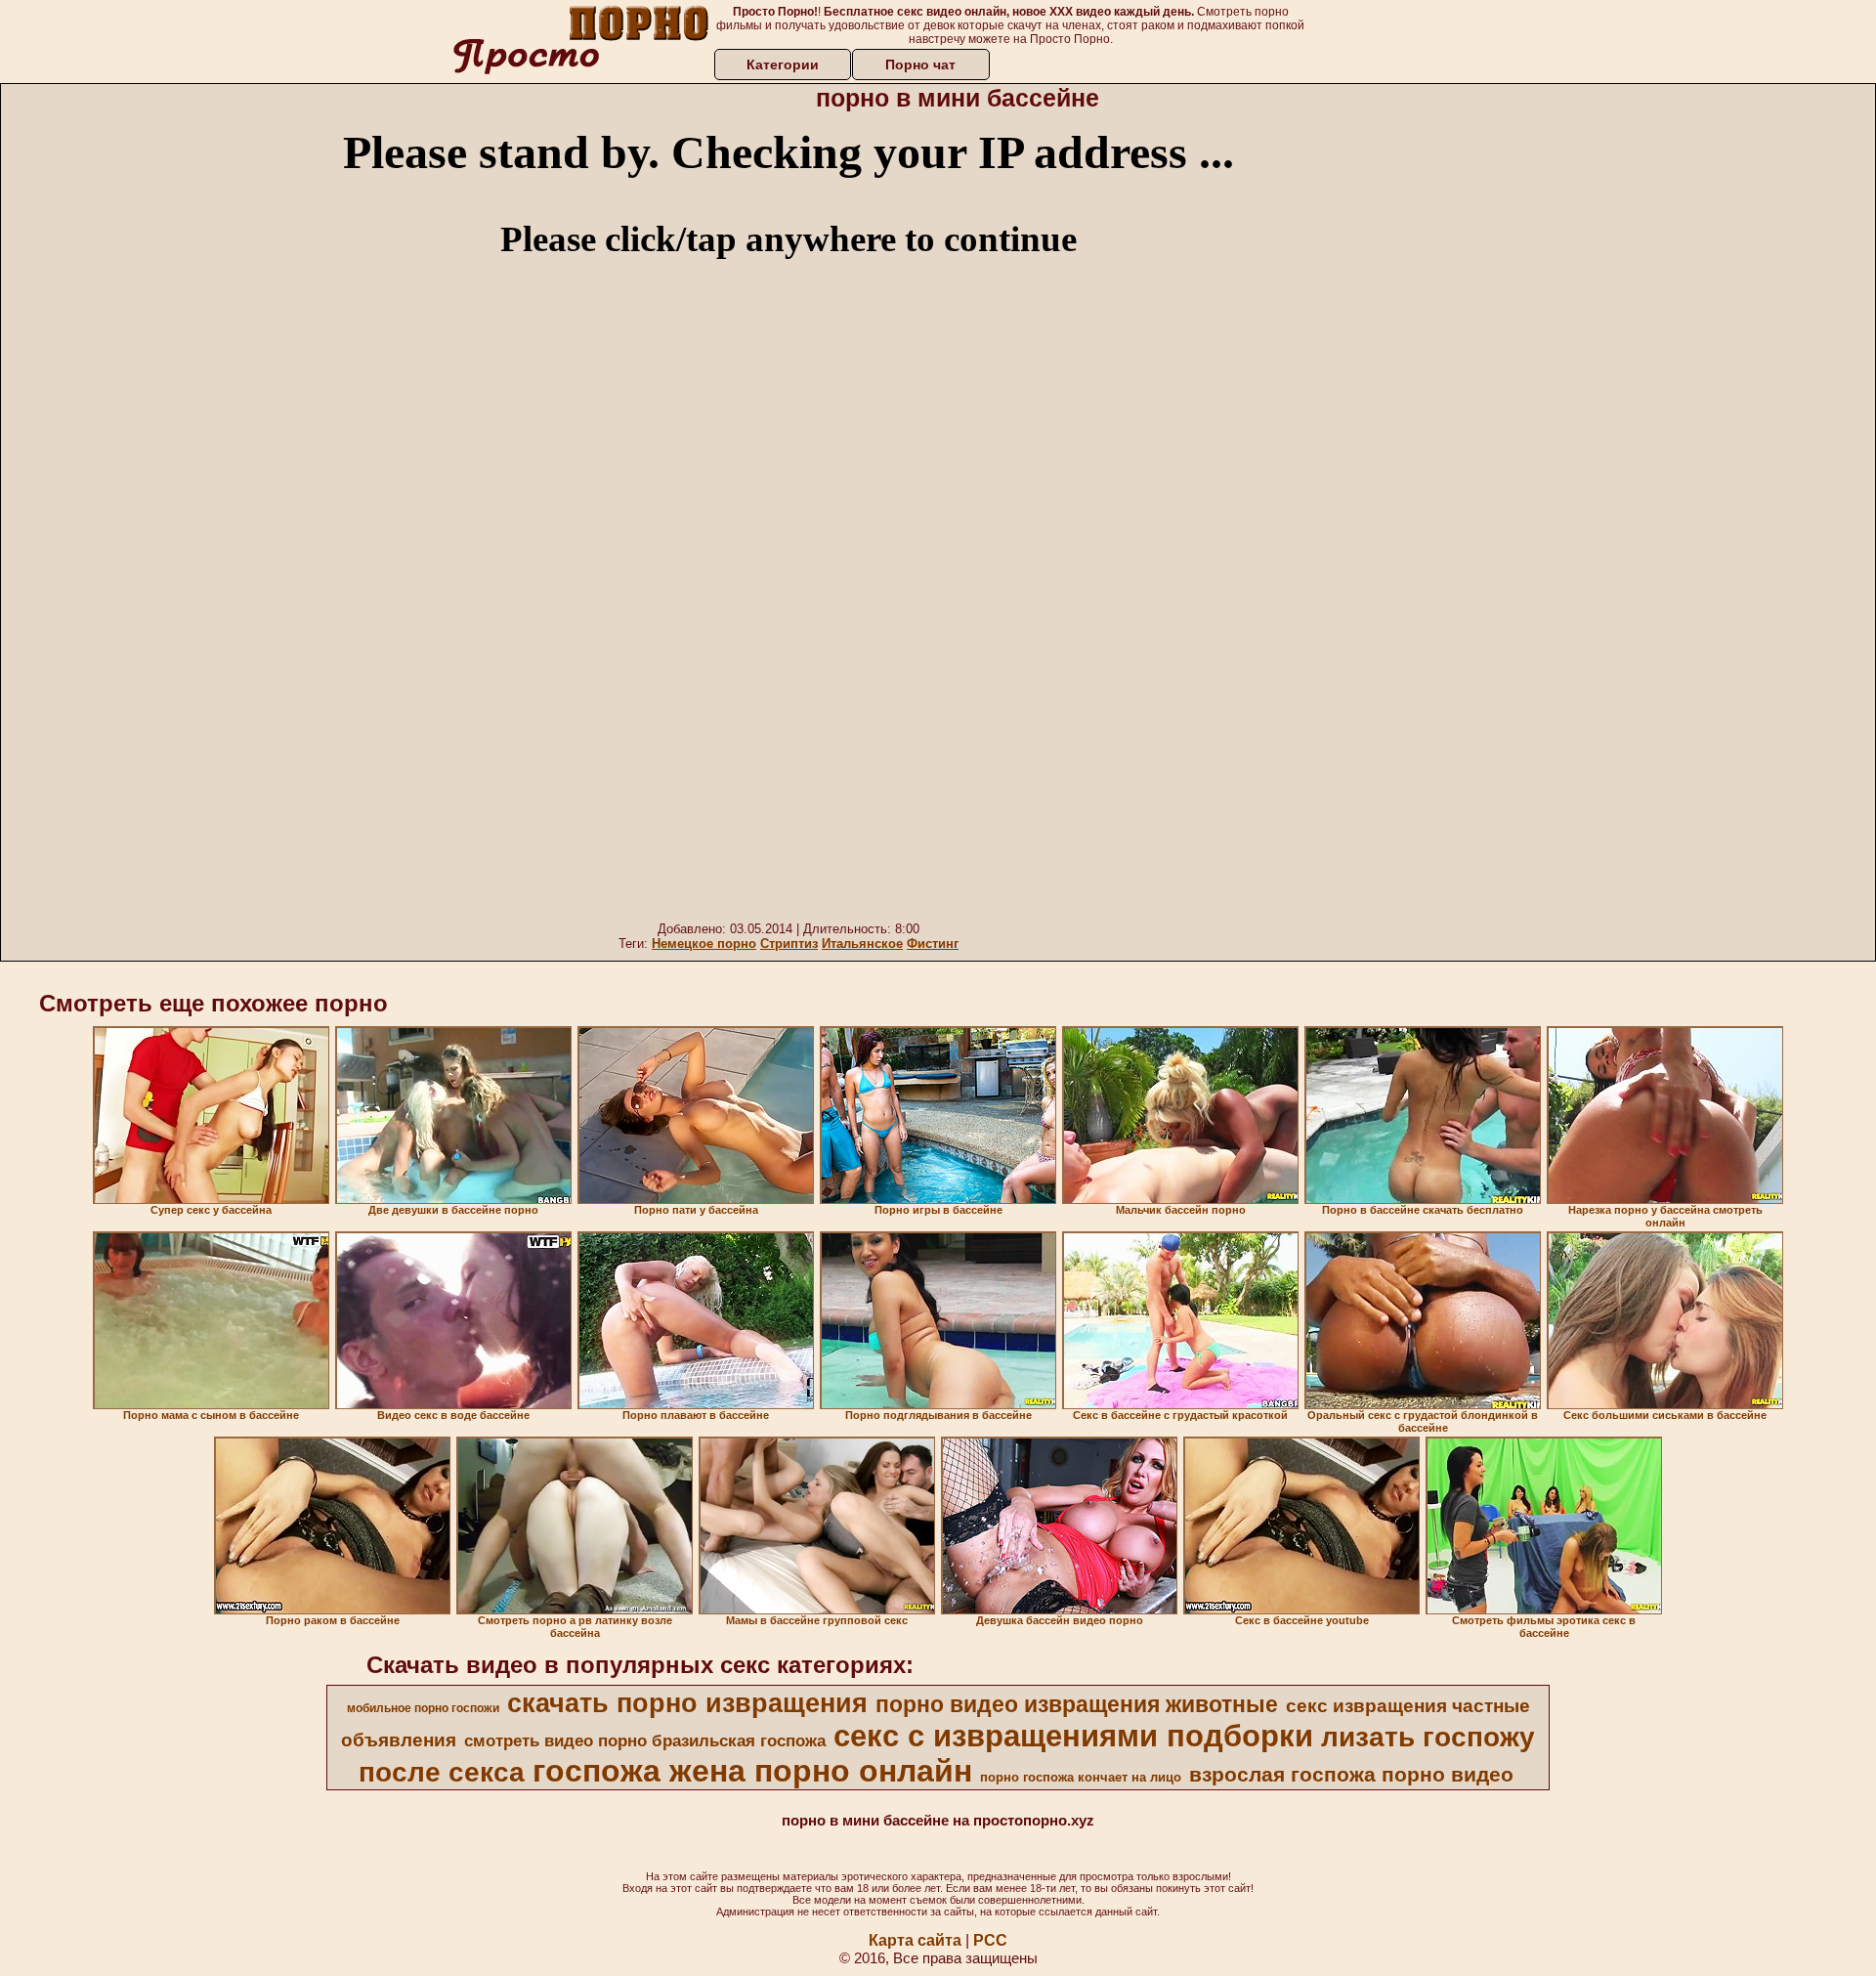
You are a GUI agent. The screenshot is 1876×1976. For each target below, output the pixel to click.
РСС (990, 1940)
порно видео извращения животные (1077, 1704)
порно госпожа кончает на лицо (1081, 1777)
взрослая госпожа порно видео (1351, 1775)
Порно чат (920, 64)
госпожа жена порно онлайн (752, 1771)
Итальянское (862, 944)
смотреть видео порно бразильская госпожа (645, 1740)
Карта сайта (915, 1940)
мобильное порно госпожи (423, 1708)
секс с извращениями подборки (1073, 1736)
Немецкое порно (704, 944)
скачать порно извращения (687, 1703)
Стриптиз (789, 944)
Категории (783, 64)
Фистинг (933, 944)
